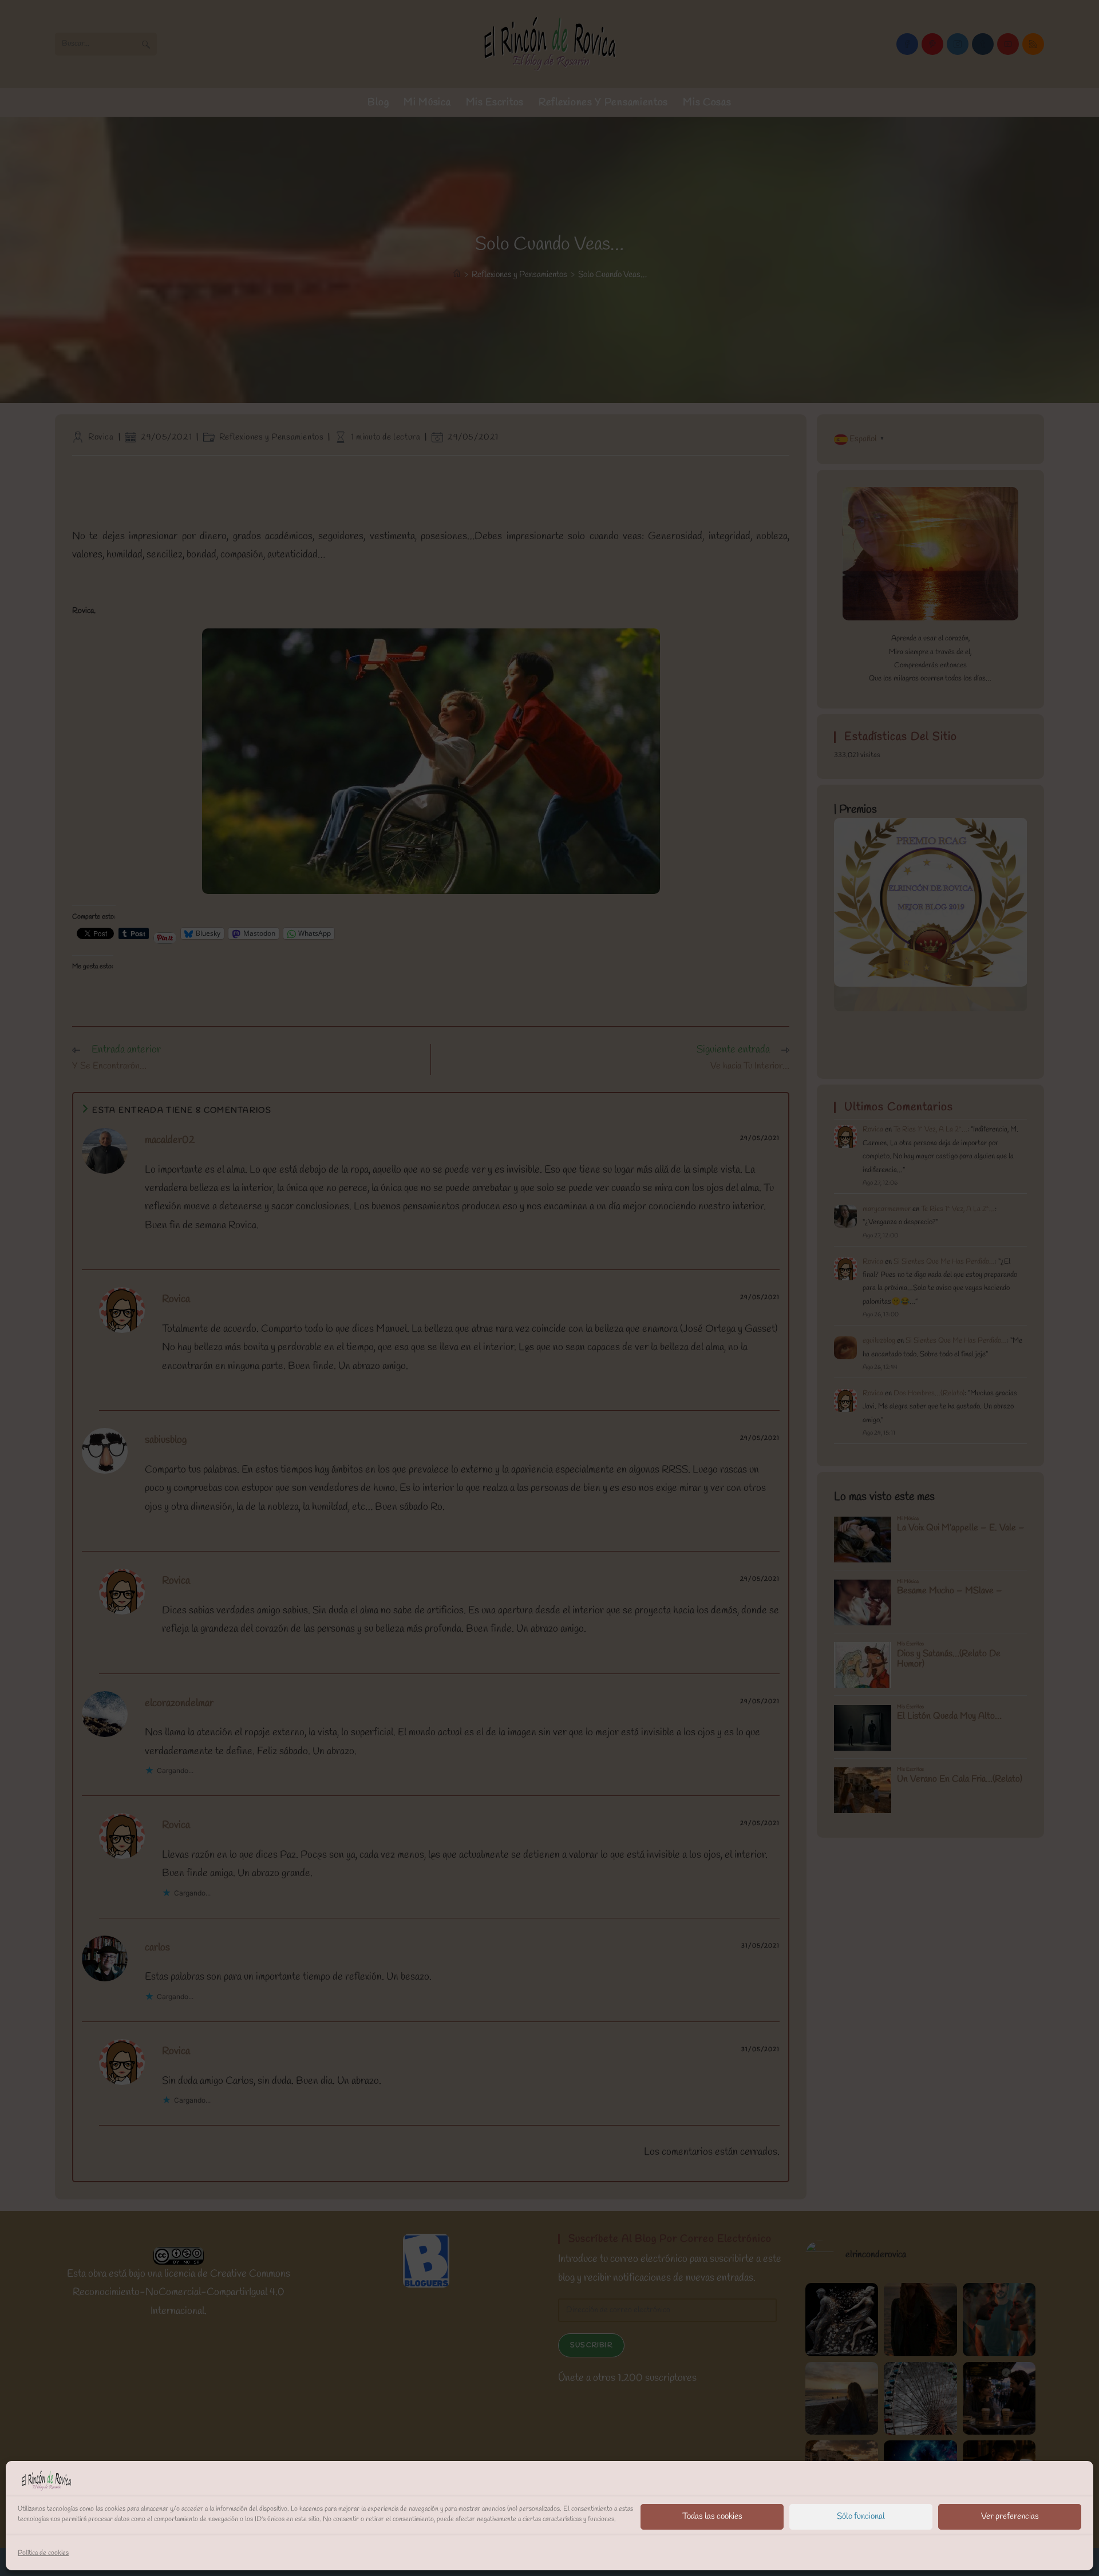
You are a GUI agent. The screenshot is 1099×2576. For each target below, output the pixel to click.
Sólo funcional (861, 2516)
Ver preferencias (1010, 2516)
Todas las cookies (712, 2516)
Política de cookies (43, 2553)
